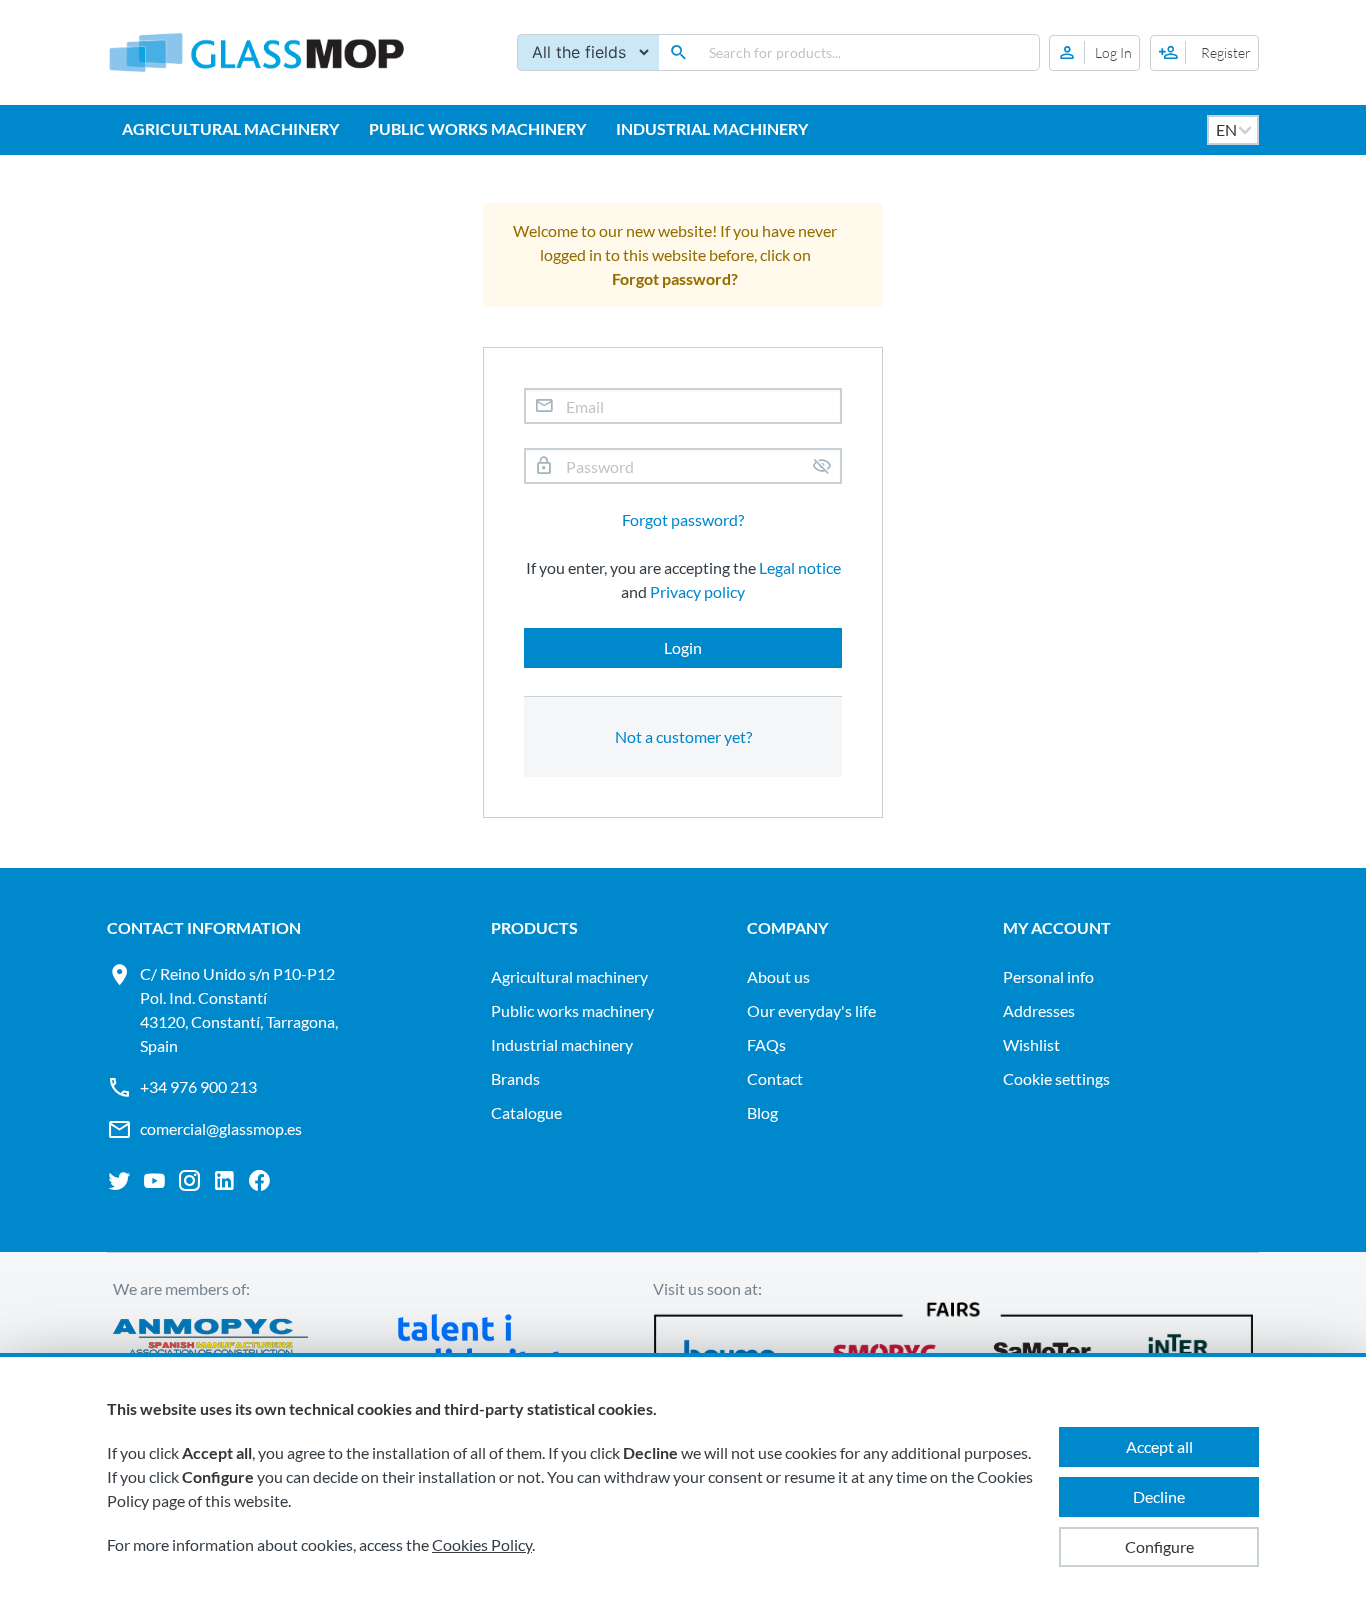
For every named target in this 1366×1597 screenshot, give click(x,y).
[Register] (1204, 53)
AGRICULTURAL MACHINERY (230, 128)
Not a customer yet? (683, 736)
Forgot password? (683, 519)
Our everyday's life (811, 1010)
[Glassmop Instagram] (189, 1181)
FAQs (766, 1044)
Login (683, 647)
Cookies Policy (482, 1544)
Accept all (1159, 1446)
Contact (775, 1078)
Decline (1159, 1496)
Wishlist (1031, 1044)
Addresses (1039, 1010)
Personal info (1048, 976)
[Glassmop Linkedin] (224, 1181)
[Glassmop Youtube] (154, 1181)
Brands (515, 1078)
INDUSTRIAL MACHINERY (712, 128)
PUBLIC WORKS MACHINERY (477, 128)
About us (778, 976)
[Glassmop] (257, 52)
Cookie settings (1056, 1078)
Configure (1159, 1546)
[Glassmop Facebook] (259, 1181)
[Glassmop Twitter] (119, 1181)
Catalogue (526, 1112)
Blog (762, 1112)
